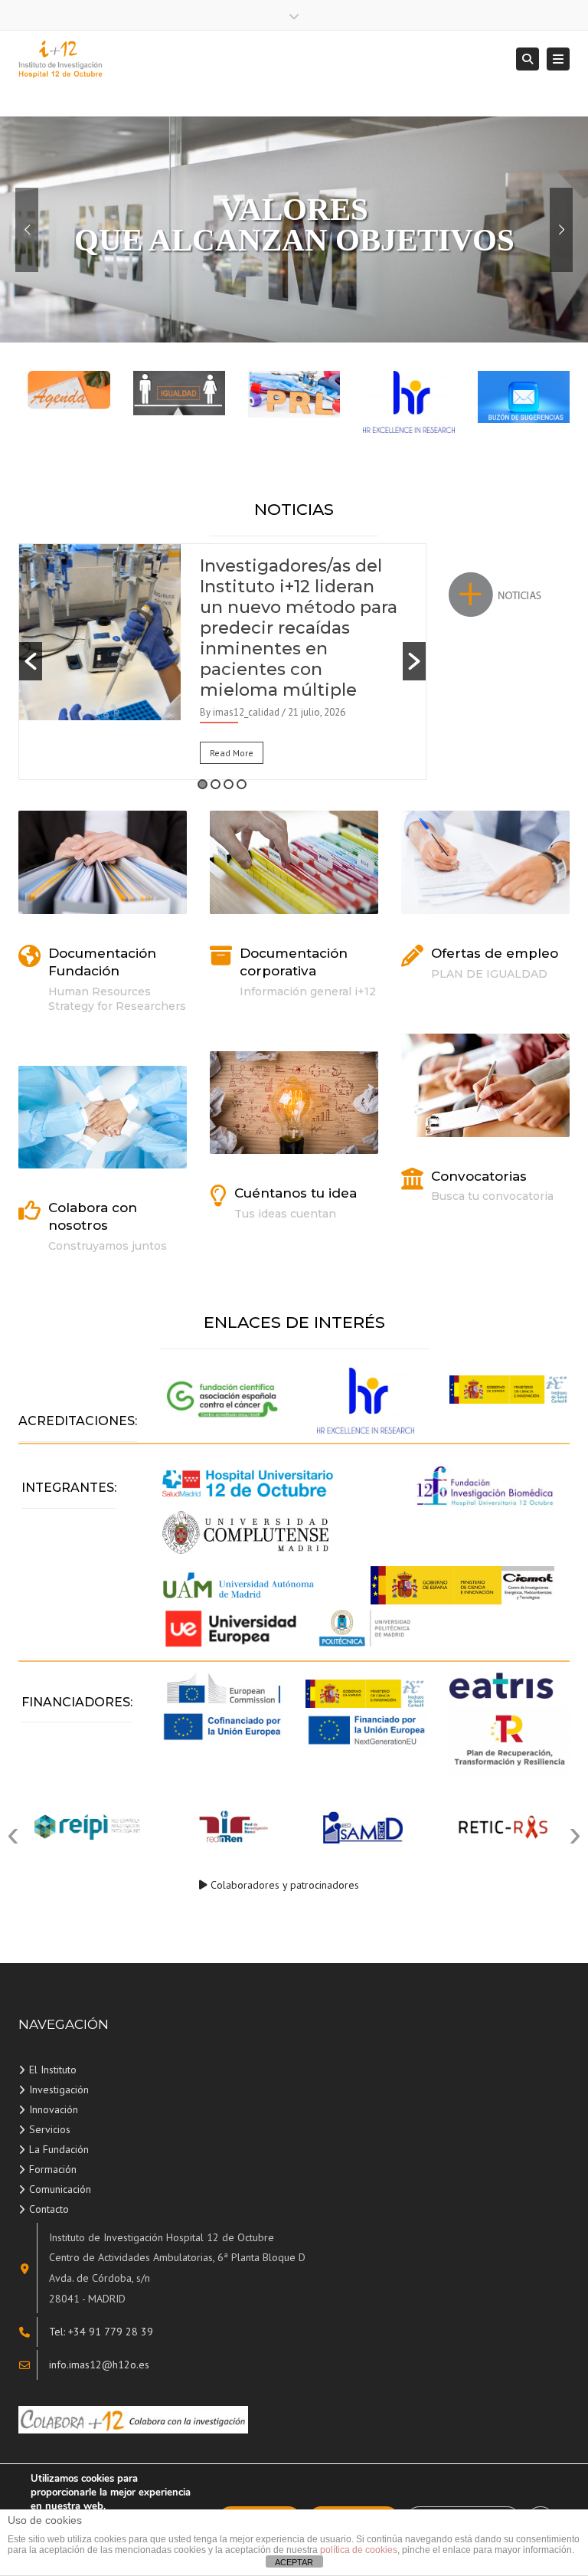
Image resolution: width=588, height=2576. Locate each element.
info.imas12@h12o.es (99, 2365)
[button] (31, 661)
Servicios (50, 2129)
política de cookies (359, 2550)
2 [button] (216, 784)
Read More (232, 753)
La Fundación (59, 2149)
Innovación (54, 2109)
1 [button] (203, 784)
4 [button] (242, 784)
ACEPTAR (294, 2562)
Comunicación (60, 2189)
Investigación (59, 2089)
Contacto (49, 2209)
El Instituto (53, 2070)
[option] (222, 662)
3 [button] (229, 784)
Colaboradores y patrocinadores (285, 1885)
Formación (53, 2169)
